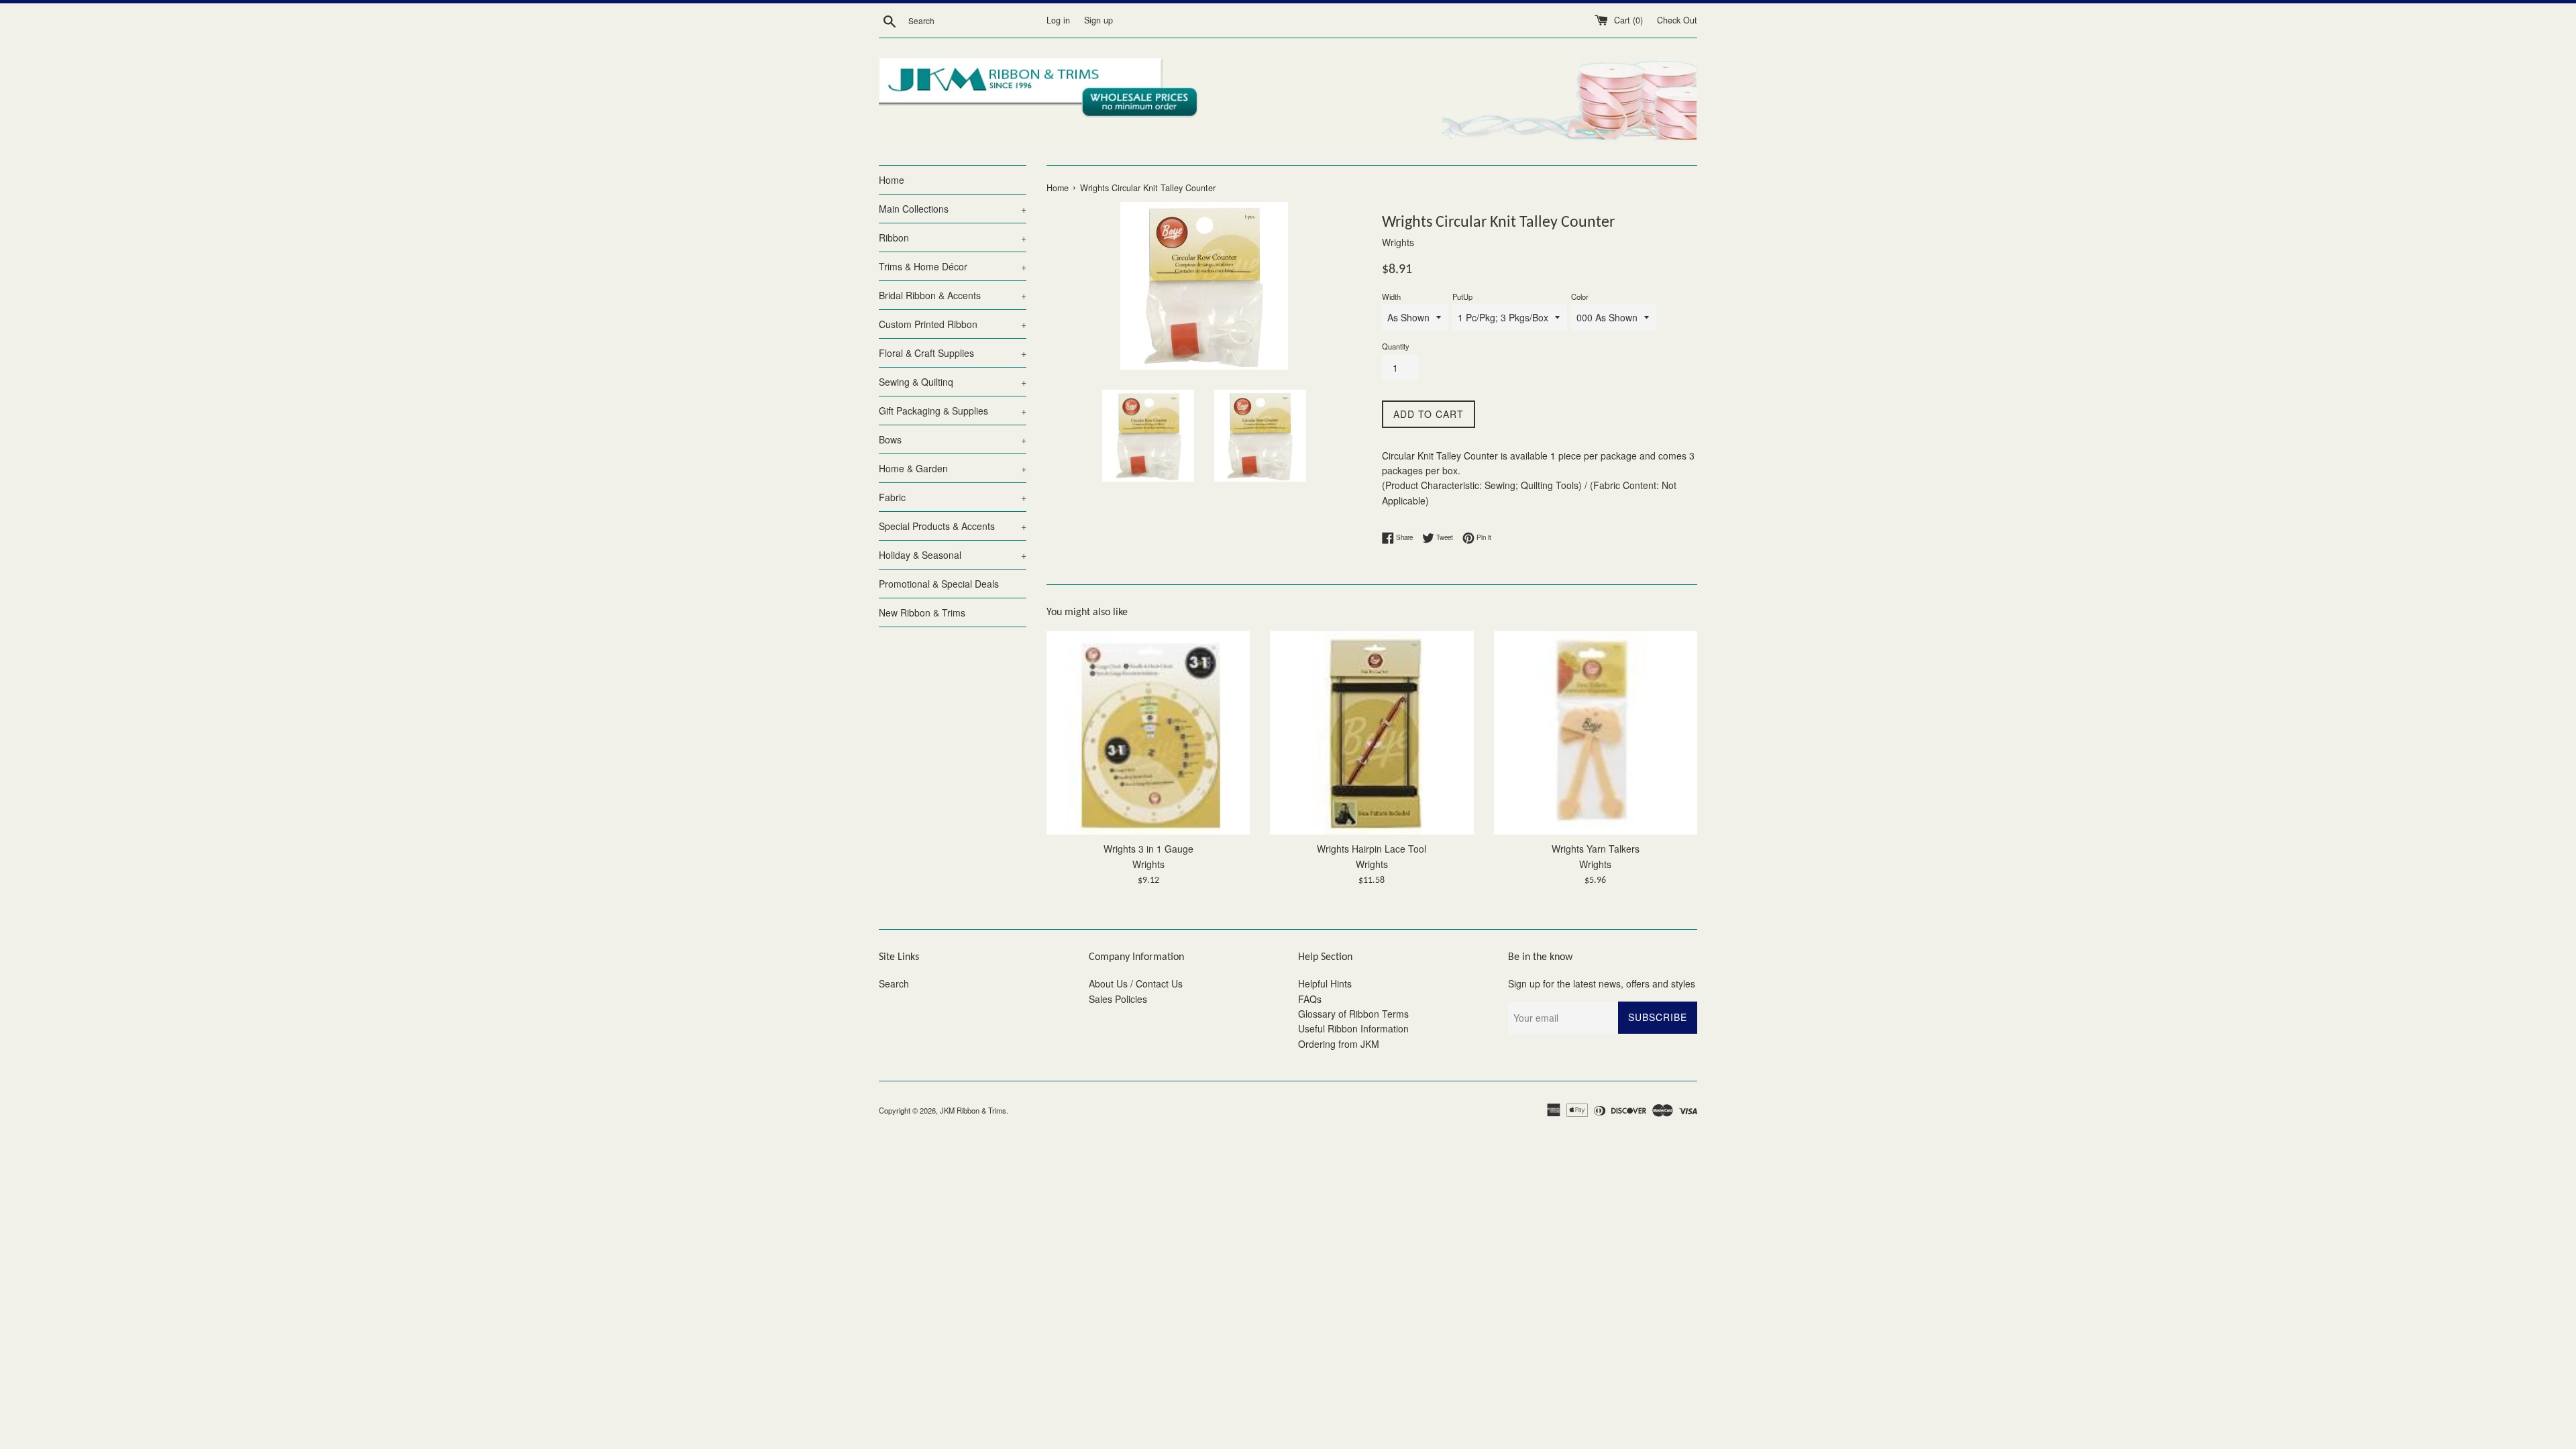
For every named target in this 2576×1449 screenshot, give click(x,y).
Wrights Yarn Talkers (1596, 849)
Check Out (1677, 20)
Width (1391, 297)
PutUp (1462, 297)
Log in (1058, 20)
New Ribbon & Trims (922, 612)
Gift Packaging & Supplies (953, 411)
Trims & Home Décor (953, 266)
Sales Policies (1118, 999)
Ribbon (953, 237)
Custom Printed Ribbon (953, 324)
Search (894, 983)
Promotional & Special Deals (939, 584)
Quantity (1396, 346)
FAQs (1310, 999)
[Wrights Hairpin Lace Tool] (1372, 733)
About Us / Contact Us (1136, 983)
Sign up (1098, 20)
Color (1580, 297)
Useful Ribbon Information (1353, 1028)
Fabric (953, 497)
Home (892, 180)
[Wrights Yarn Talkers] (1596, 733)
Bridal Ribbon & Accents (953, 295)
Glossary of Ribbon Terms (1353, 1014)
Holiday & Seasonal (953, 555)
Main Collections (953, 209)
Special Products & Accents (953, 526)
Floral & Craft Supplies (953, 353)
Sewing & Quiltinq (953, 382)
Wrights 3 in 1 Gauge (1148, 849)
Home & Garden (953, 468)
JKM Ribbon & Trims (973, 1110)
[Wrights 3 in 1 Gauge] (1148, 733)
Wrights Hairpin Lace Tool (1372, 849)
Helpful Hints (1325, 983)
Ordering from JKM (1339, 1044)
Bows (953, 439)
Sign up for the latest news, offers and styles (1602, 983)
